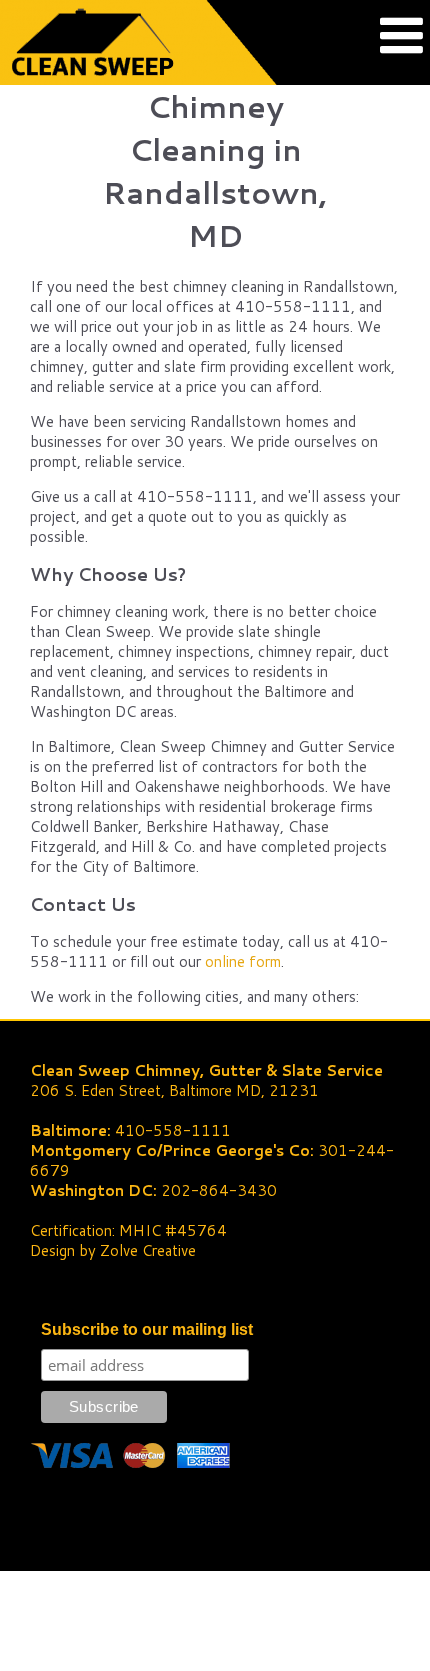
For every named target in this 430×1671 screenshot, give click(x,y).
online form (243, 961)
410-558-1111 (173, 1130)
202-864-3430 (219, 1190)
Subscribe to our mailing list (147, 1329)
